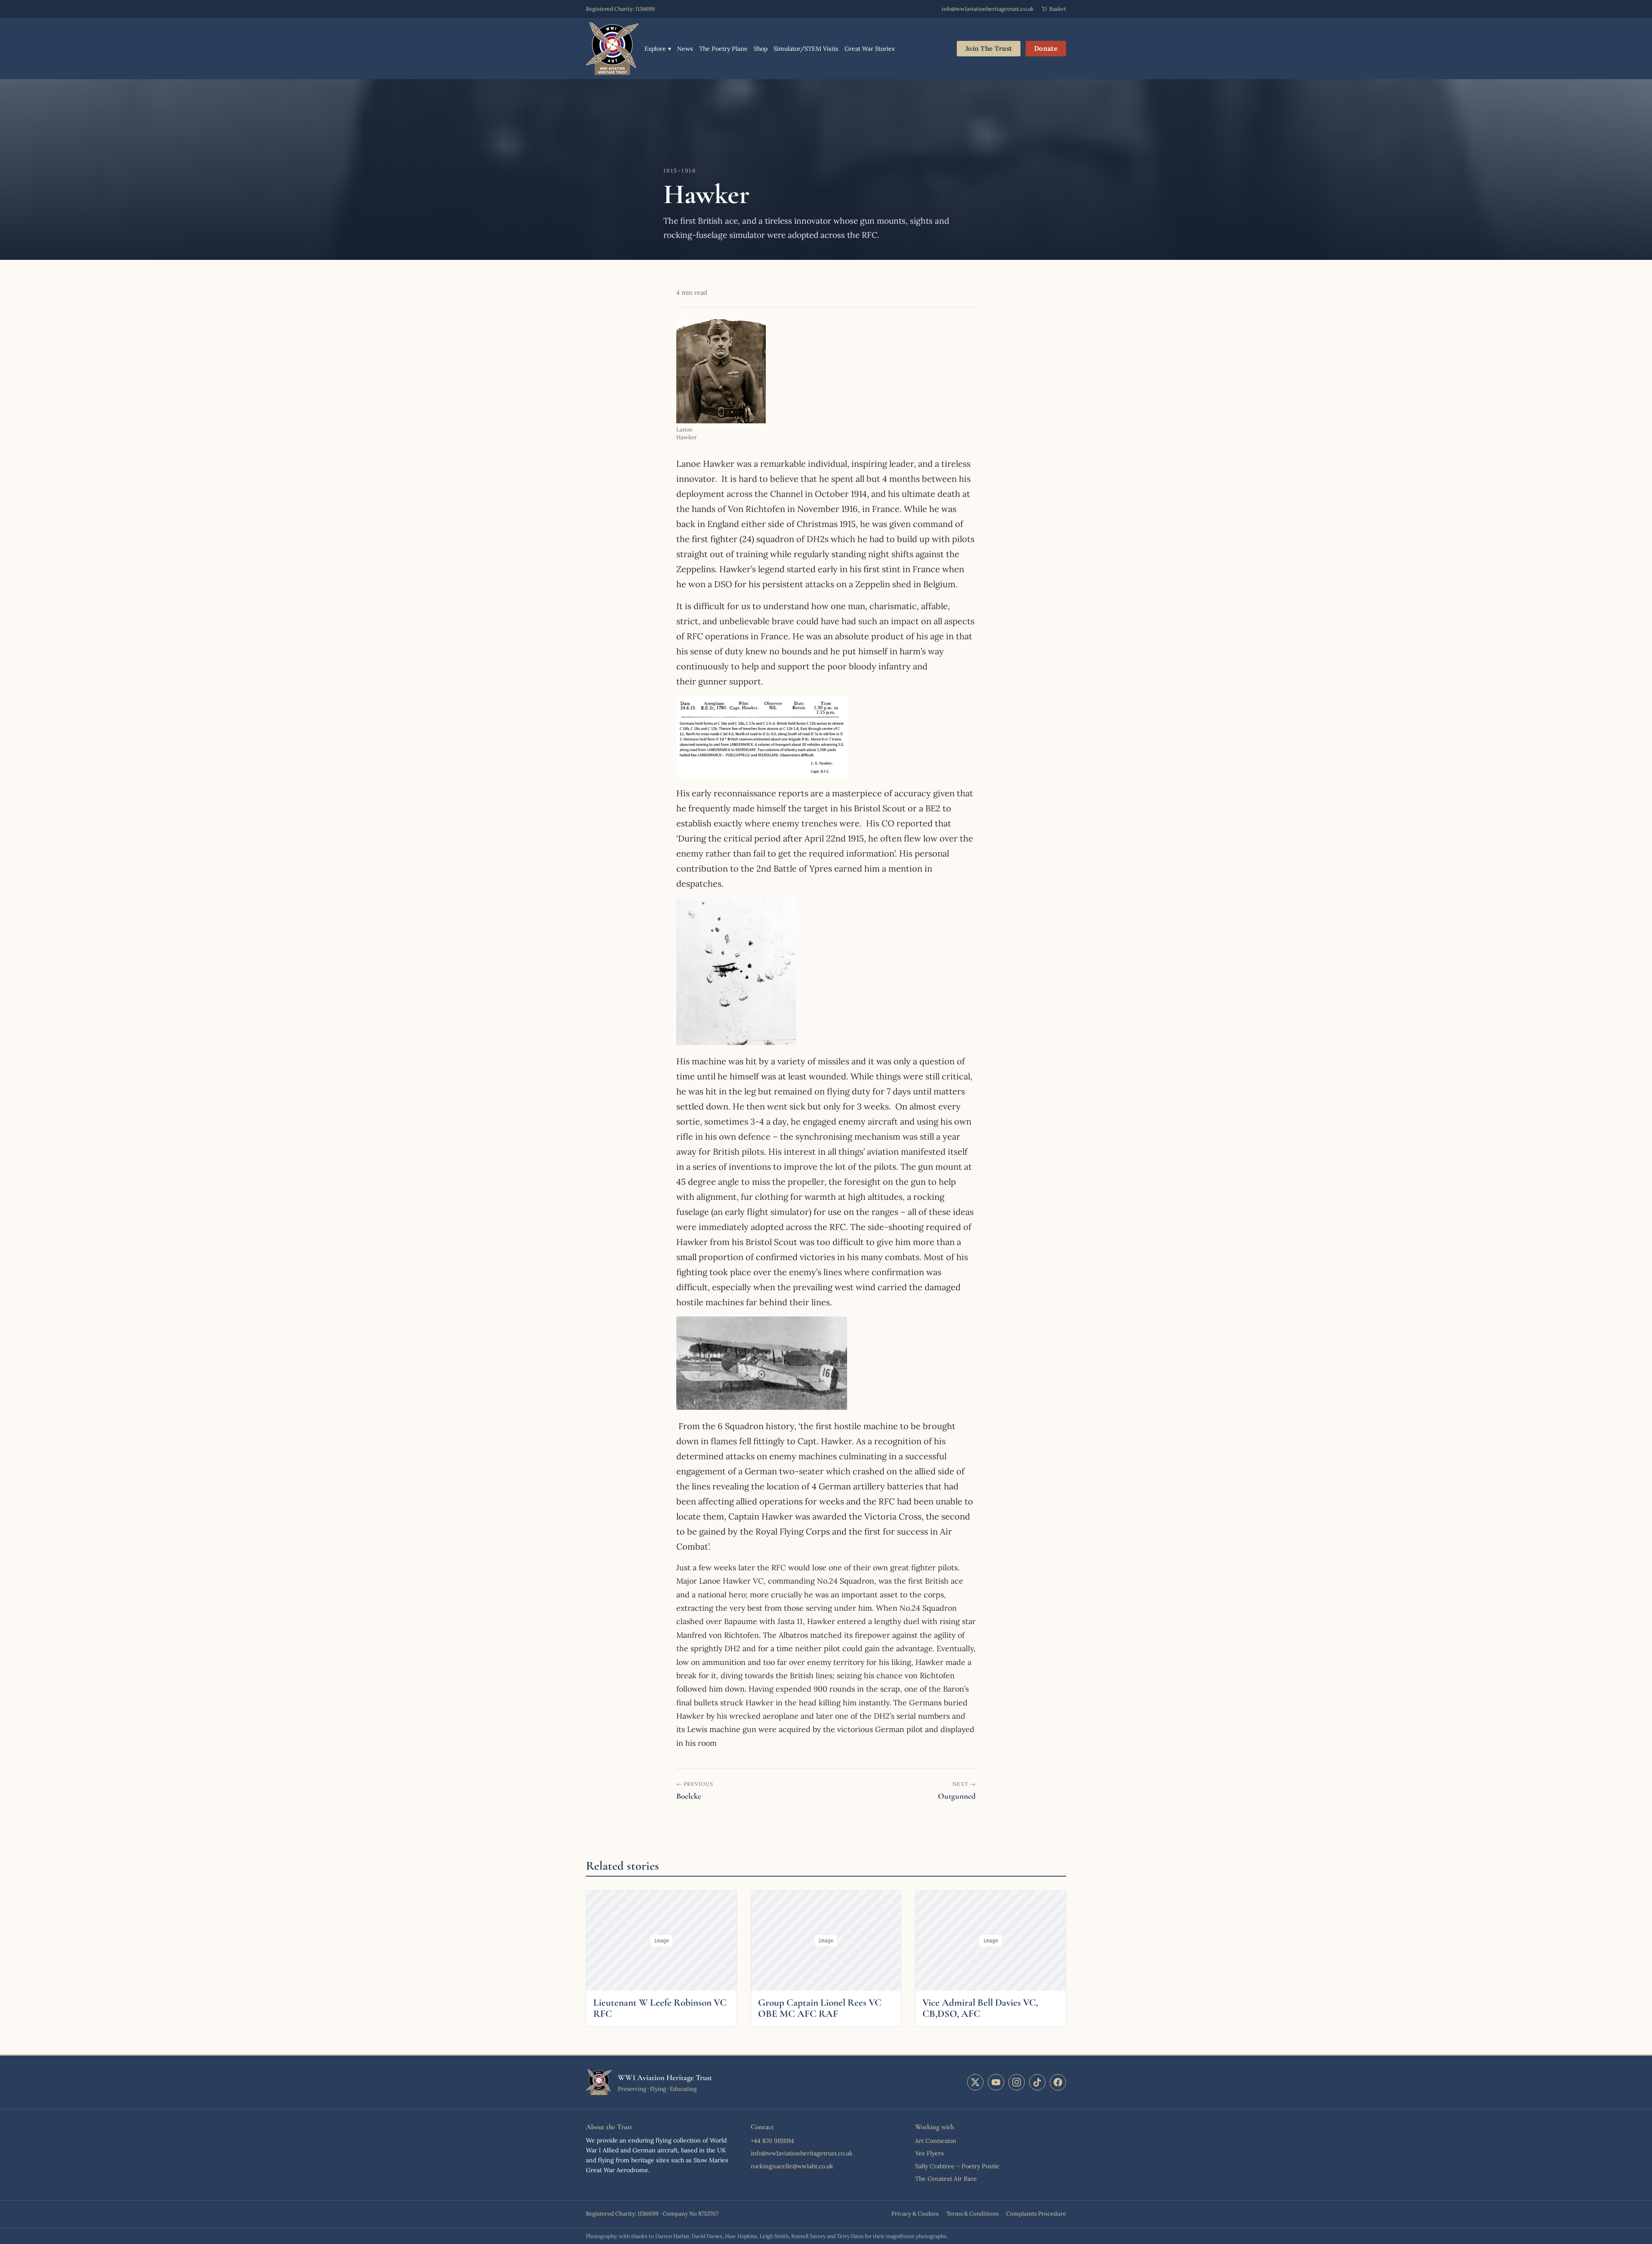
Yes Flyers (929, 2153)
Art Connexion (936, 2141)
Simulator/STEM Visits (806, 49)
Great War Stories (870, 49)
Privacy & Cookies (915, 2214)
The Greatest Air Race (946, 2179)
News (685, 49)
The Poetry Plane (723, 49)
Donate (1046, 48)
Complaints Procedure (1036, 2214)
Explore (658, 49)
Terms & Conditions (972, 2214)
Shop (761, 49)
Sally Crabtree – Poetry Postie (957, 2166)
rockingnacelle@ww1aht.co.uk (792, 2166)
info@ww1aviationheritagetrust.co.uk (988, 9)
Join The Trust (989, 48)
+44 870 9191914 (772, 2141)
